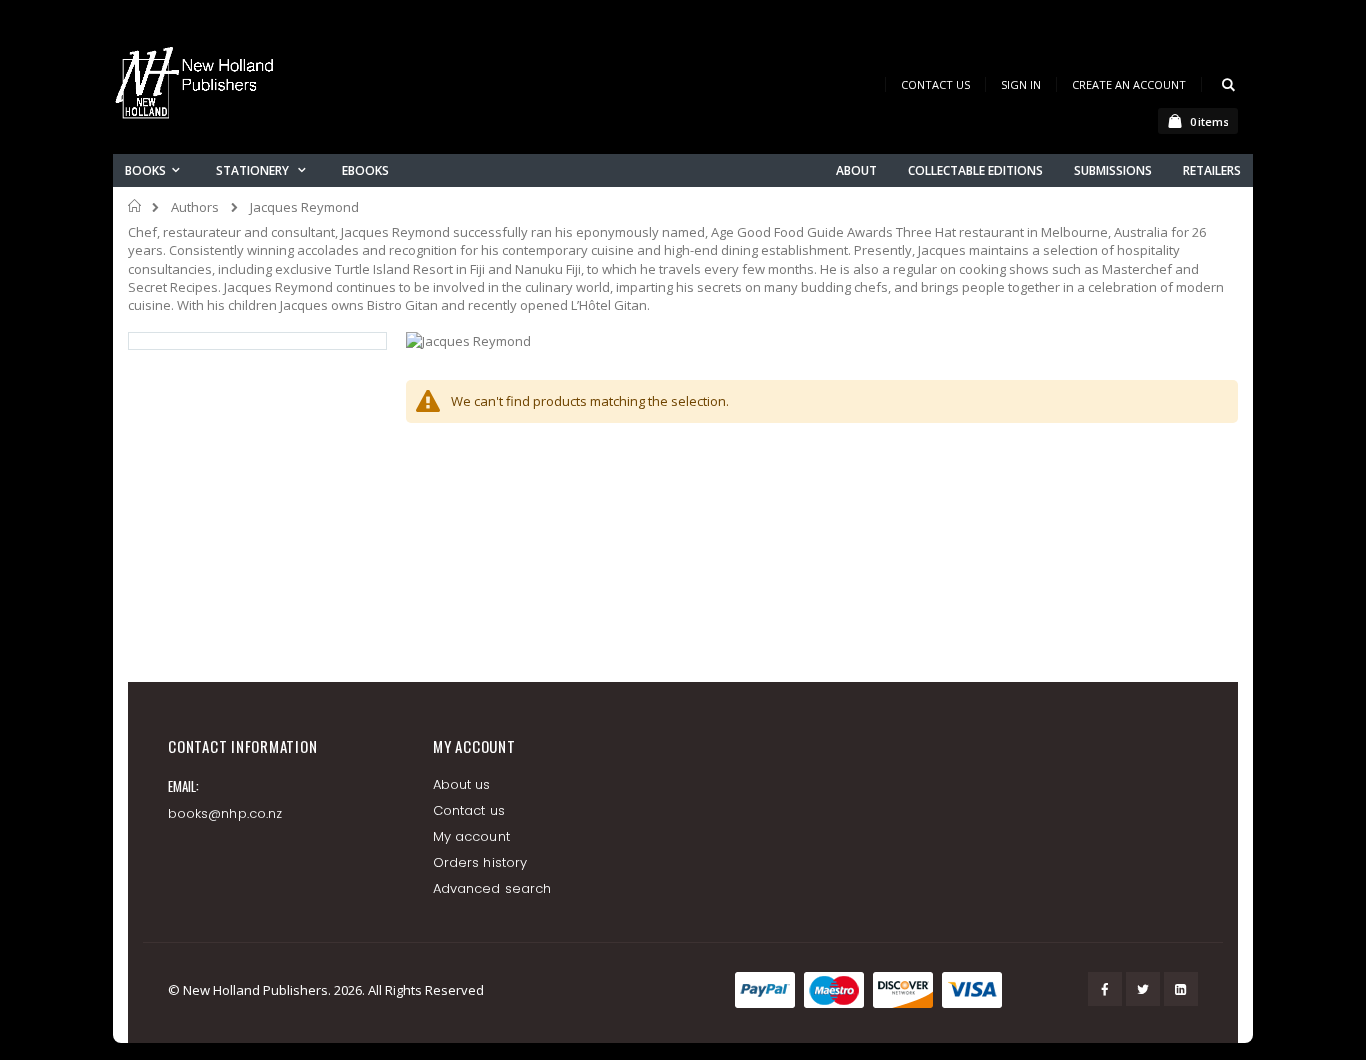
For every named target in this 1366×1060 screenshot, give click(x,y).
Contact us (469, 810)
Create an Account (1129, 84)
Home (135, 206)
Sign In (1021, 84)
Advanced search (492, 888)
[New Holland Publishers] (198, 86)
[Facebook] (1105, 989)
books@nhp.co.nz (225, 813)
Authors (195, 207)
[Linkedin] (1181, 989)
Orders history (480, 862)
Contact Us (935, 84)
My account (471, 836)
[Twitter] (1143, 989)
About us (462, 784)
